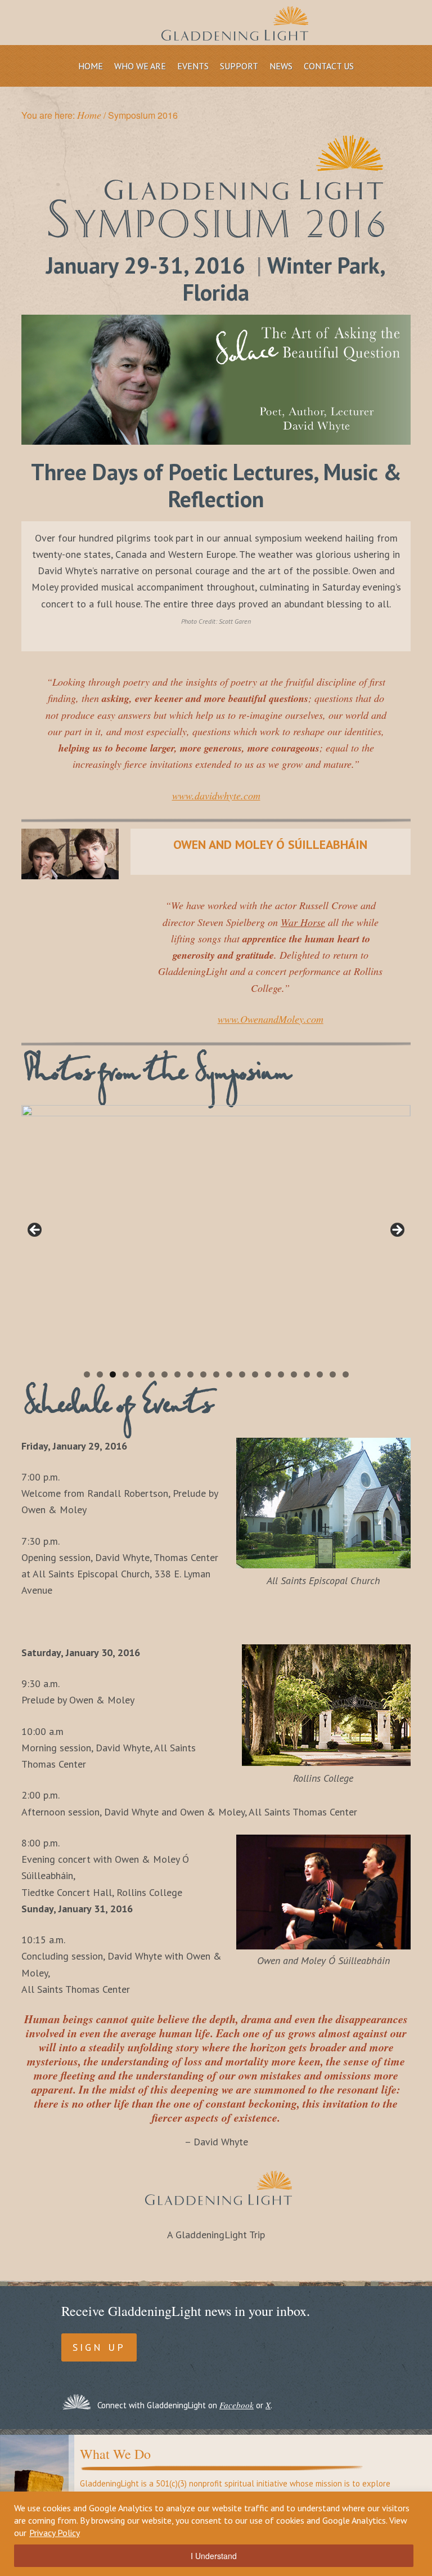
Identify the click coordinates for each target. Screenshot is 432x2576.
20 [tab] (333, 1374)
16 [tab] (281, 1374)
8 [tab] (177, 1374)
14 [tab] (255, 1374)
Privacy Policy (55, 2533)
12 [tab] (229, 1374)
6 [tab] (152, 1374)
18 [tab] (307, 1374)
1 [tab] (87, 1374)
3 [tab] (113, 1374)
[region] (216, 2534)
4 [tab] (126, 1374)
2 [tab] (100, 1374)
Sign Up (99, 2347)
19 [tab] (320, 1374)
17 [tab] (294, 1374)
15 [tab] (268, 1374)
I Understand (214, 2556)
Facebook (237, 2405)
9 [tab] (190, 1374)
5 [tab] (139, 1374)
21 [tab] (346, 1374)
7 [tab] (165, 1374)
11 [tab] (216, 1374)
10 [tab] (203, 1374)
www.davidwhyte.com (216, 795)
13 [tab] (242, 1374)
